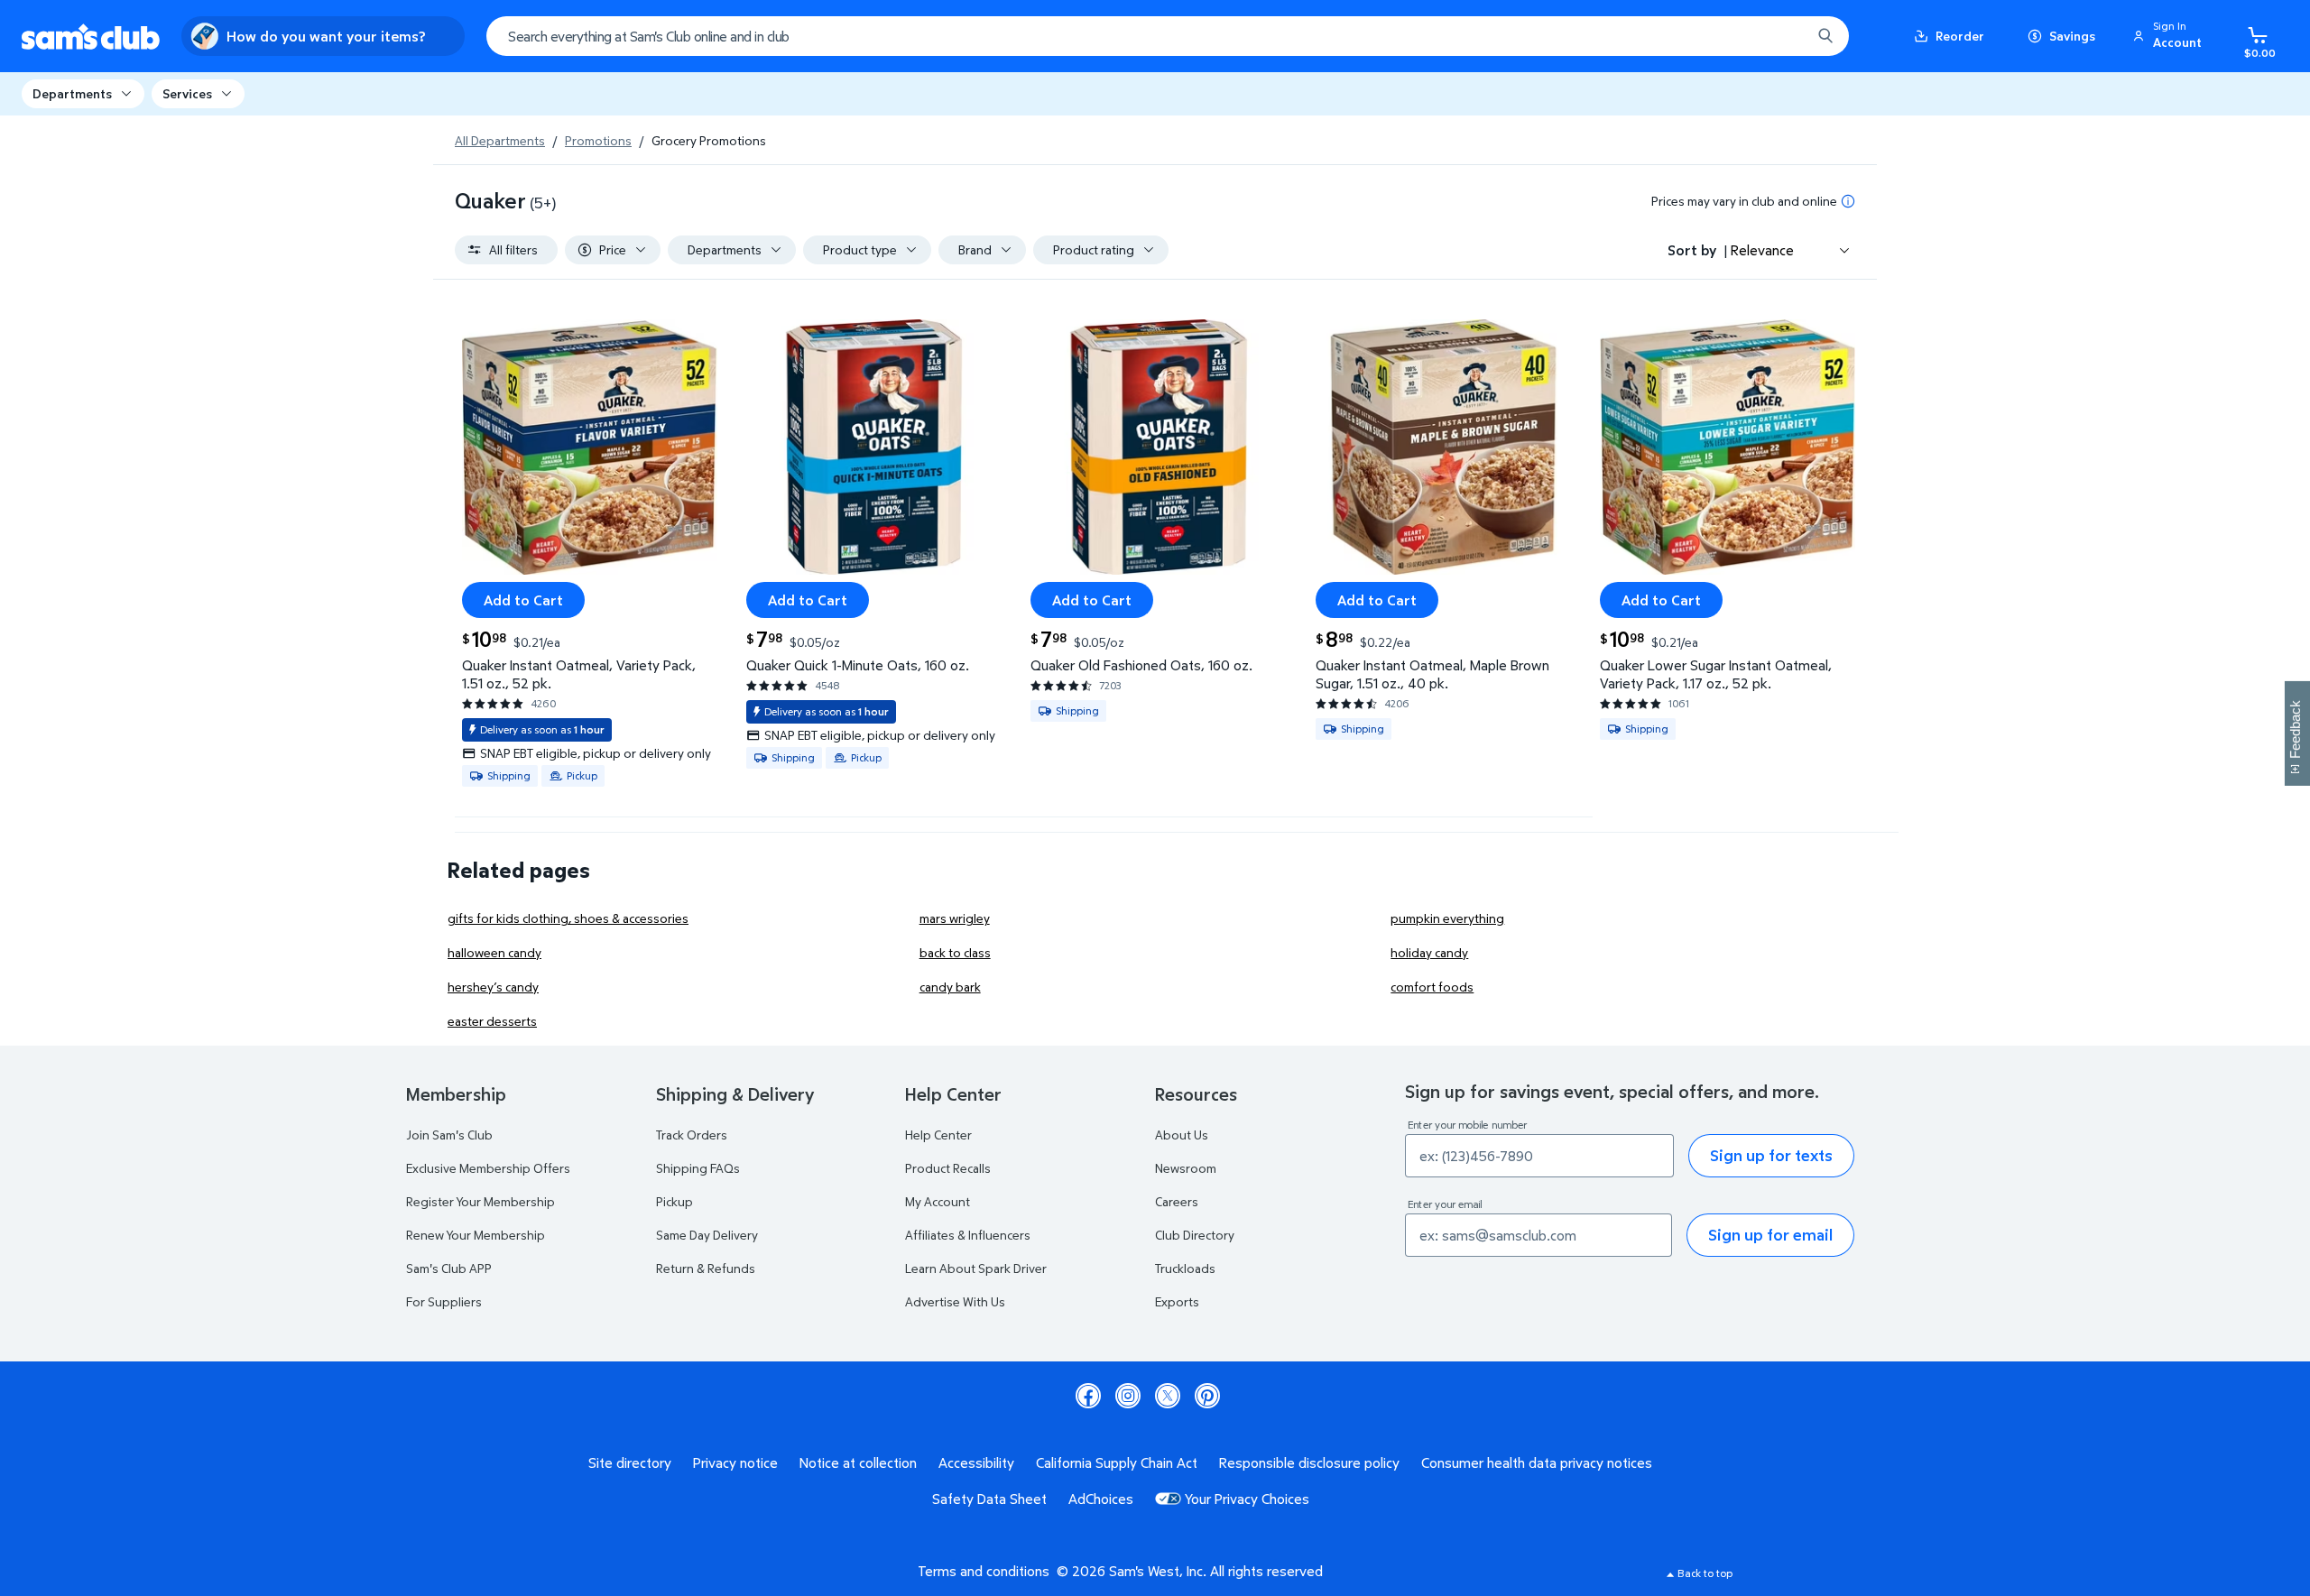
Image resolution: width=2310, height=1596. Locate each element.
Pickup (675, 1201)
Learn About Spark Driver (976, 1268)
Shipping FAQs (698, 1168)
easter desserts (492, 1021)
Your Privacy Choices (1247, 1499)
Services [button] (187, 93)
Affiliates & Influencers (968, 1235)
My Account (938, 1201)
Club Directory (1195, 1235)
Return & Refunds (706, 1268)
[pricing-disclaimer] (1848, 201)
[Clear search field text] (1784, 36)
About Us (1182, 1135)
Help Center (938, 1135)
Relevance (1762, 250)
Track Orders (692, 1135)
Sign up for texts (1771, 1155)
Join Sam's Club (449, 1135)
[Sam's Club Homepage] (91, 37)
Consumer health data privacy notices (1537, 1462)
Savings (2072, 36)
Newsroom (1186, 1168)
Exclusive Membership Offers (488, 1168)
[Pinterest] (1207, 1396)
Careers (1177, 1201)
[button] (2170, 36)
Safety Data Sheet (989, 1499)
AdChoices (1101, 1499)
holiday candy (1429, 952)
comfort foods (1432, 987)
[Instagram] (1128, 1396)
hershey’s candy (493, 987)
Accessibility (976, 1462)
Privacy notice (735, 1462)
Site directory (630, 1462)
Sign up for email (1770, 1235)
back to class (955, 952)
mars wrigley (955, 918)
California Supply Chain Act (1117, 1462)
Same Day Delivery (707, 1235)
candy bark (950, 987)
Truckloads (1185, 1268)
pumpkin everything (1447, 918)
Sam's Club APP (449, 1268)
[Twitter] (1168, 1396)
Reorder (1960, 36)
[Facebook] (1088, 1396)
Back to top (1705, 1573)
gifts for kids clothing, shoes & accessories (568, 918)
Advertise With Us (955, 1301)
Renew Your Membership (476, 1235)
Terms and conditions (984, 1571)
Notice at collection (858, 1462)
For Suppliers (444, 1301)
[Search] (1825, 36)
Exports (1177, 1301)
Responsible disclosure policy (1309, 1462)
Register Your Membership (480, 1201)
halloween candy (494, 952)
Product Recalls (948, 1168)
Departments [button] (72, 93)
